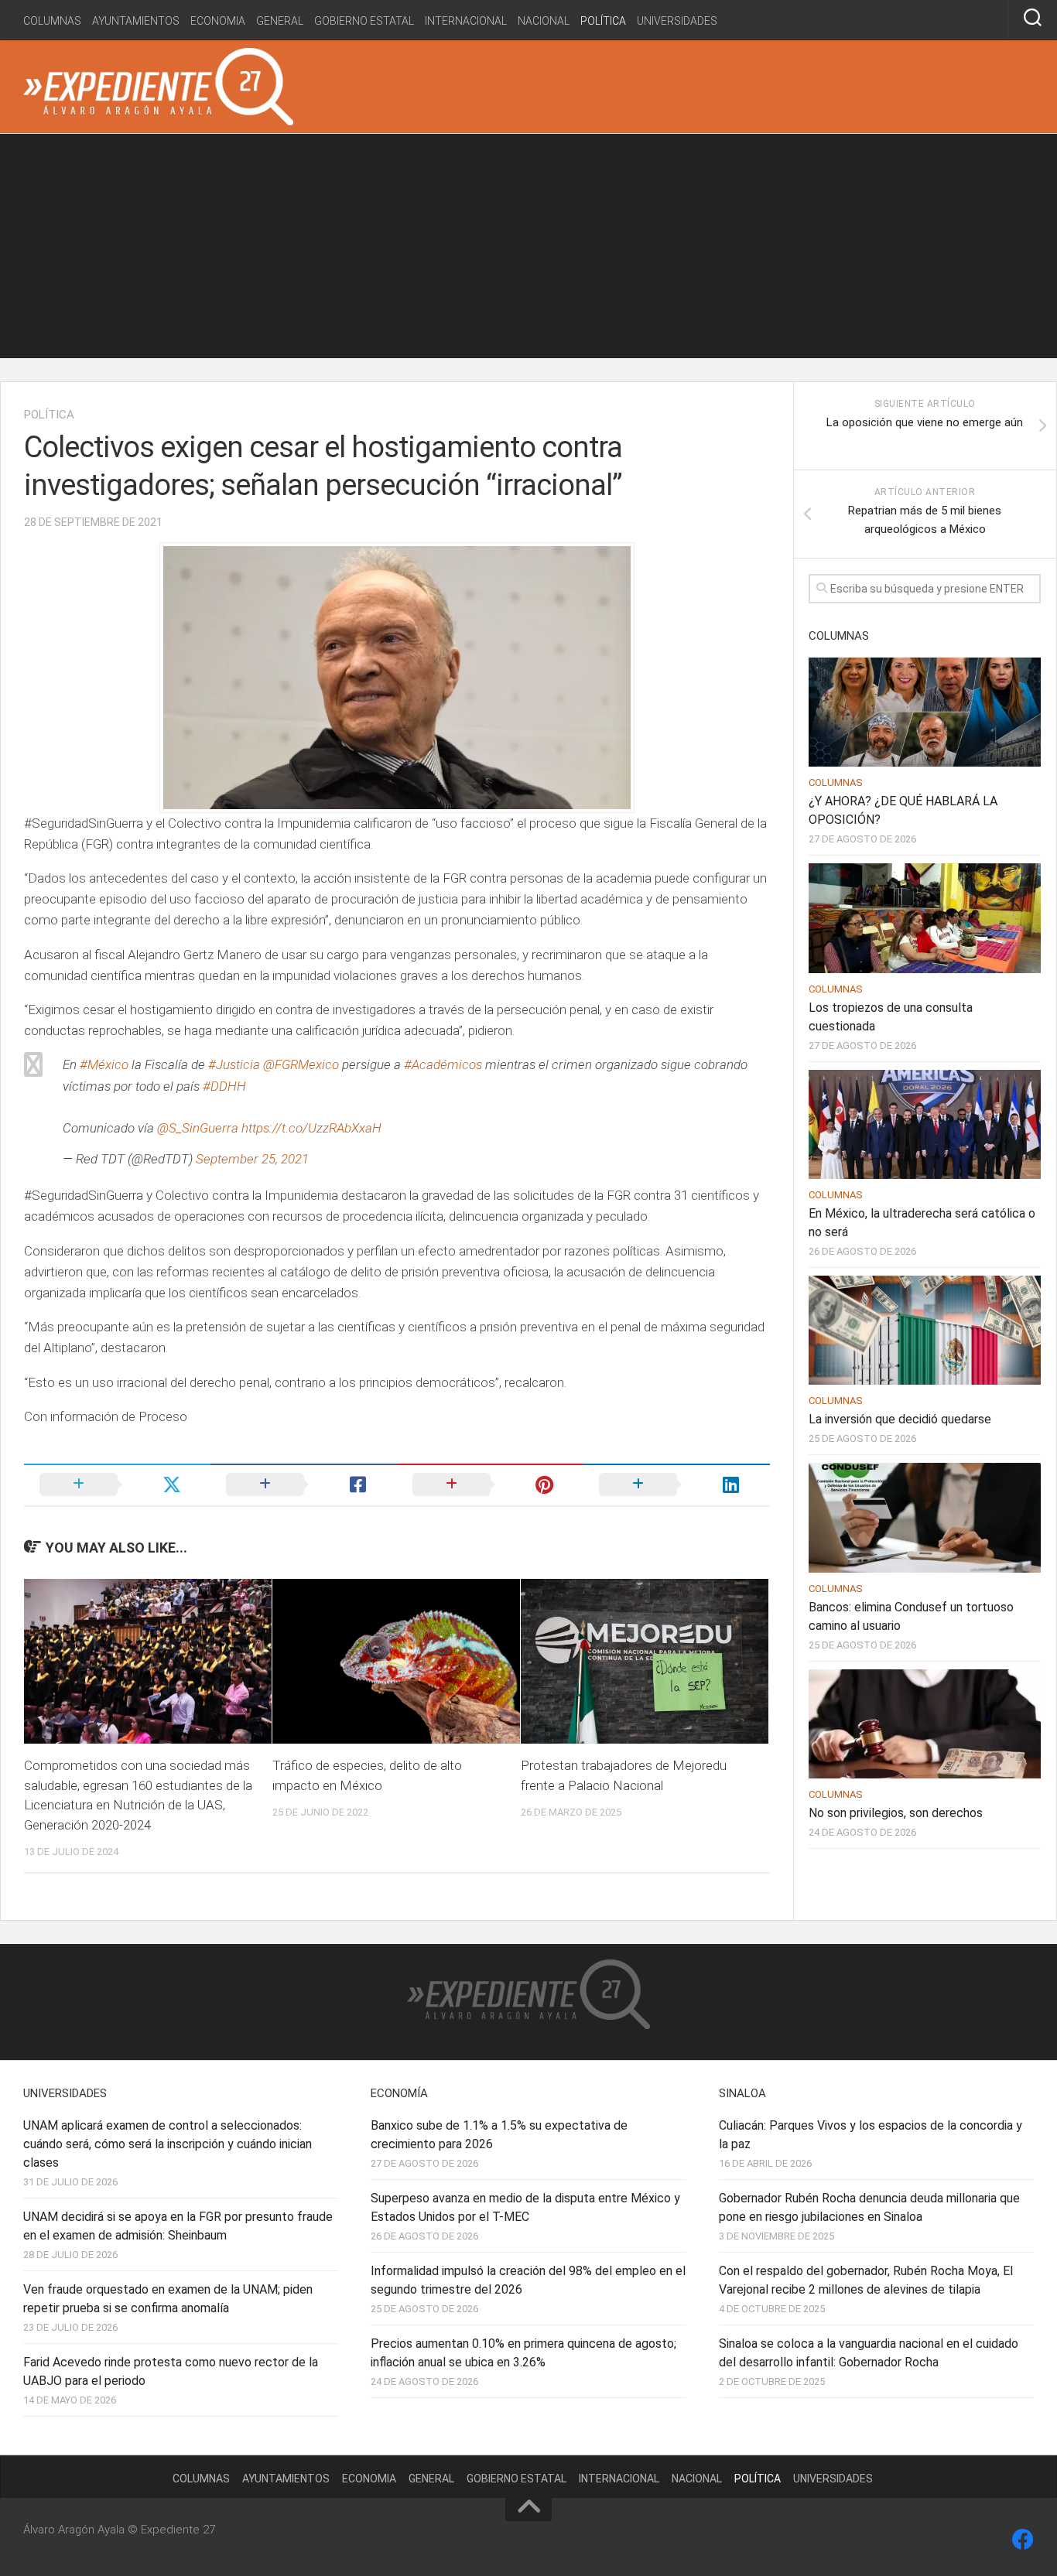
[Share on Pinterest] (490, 1484)
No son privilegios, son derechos (896, 1813)
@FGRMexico (301, 1064)
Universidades (677, 21)
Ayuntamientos (136, 21)
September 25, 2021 (252, 1159)
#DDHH (224, 1086)
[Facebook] (1023, 2540)
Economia (218, 21)
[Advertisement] (528, 250)
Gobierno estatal (364, 21)
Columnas (52, 21)
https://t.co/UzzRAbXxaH (311, 1128)
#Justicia (234, 1064)
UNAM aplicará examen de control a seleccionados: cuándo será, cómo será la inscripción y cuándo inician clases (168, 2144)
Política (603, 21)
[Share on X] (117, 1484)
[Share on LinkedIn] (677, 1484)
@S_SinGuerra (198, 1128)
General (280, 21)
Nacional (544, 21)
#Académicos (443, 1064)
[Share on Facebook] (304, 1484)
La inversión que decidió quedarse (900, 1419)
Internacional (466, 21)
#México (104, 1064)
